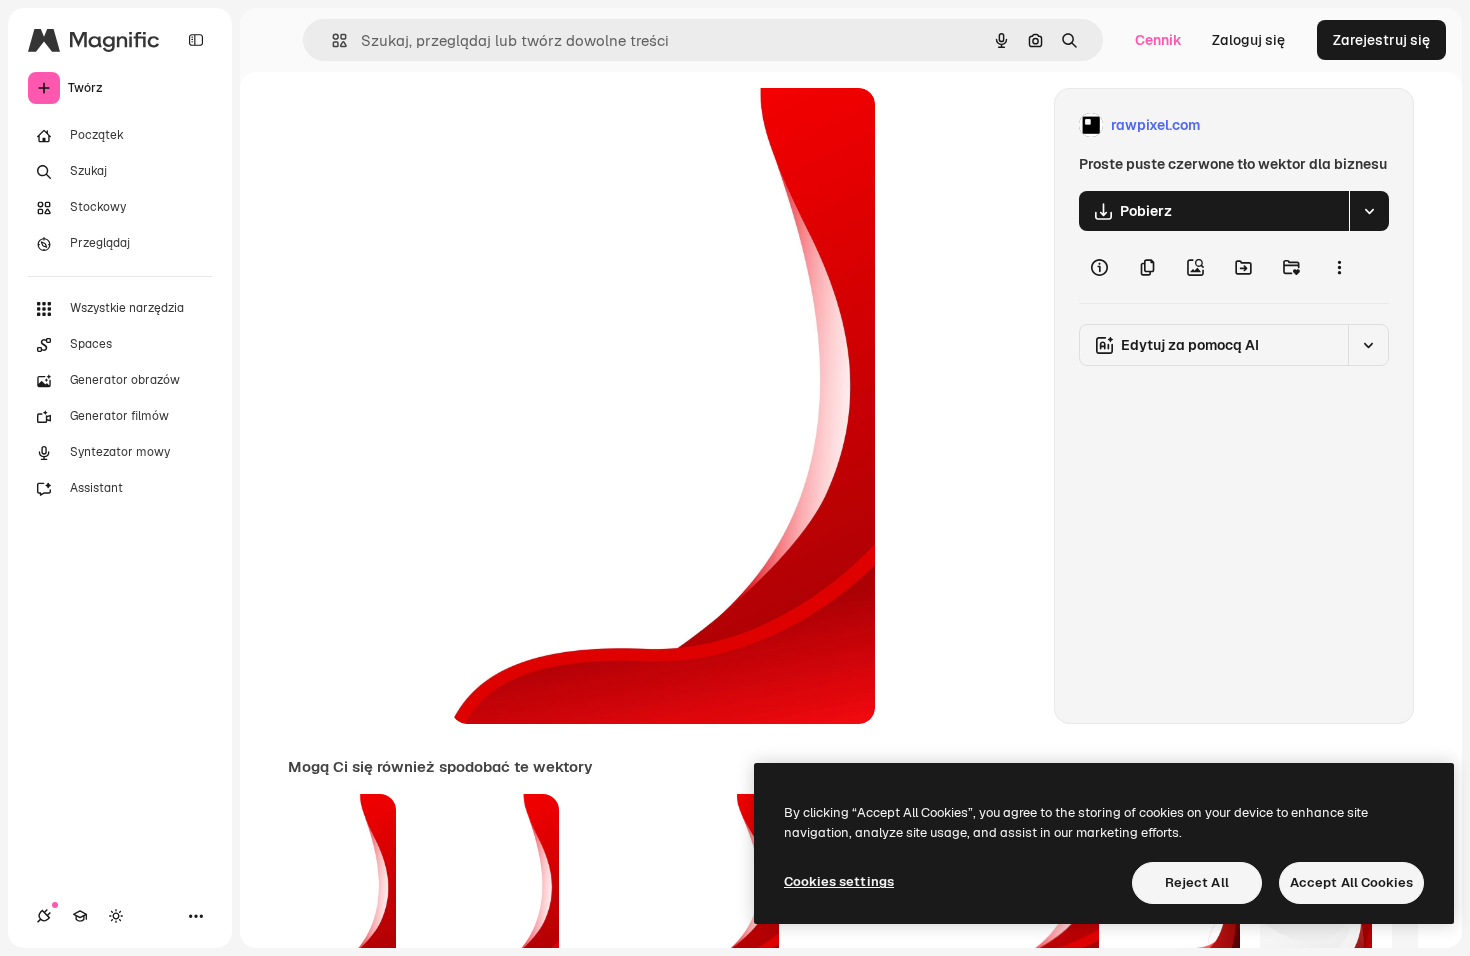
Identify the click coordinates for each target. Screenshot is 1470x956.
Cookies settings (839, 881)
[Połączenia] (44, 916)
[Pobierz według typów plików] (1369, 211)
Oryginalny (589, 125)
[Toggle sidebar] (196, 40)
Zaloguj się (1248, 40)
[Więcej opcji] (1339, 267)
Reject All (1197, 882)
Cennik (1158, 40)
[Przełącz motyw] (116, 916)
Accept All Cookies (1351, 882)
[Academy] (80, 916)
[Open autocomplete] (331, 40)
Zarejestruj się (1381, 40)
